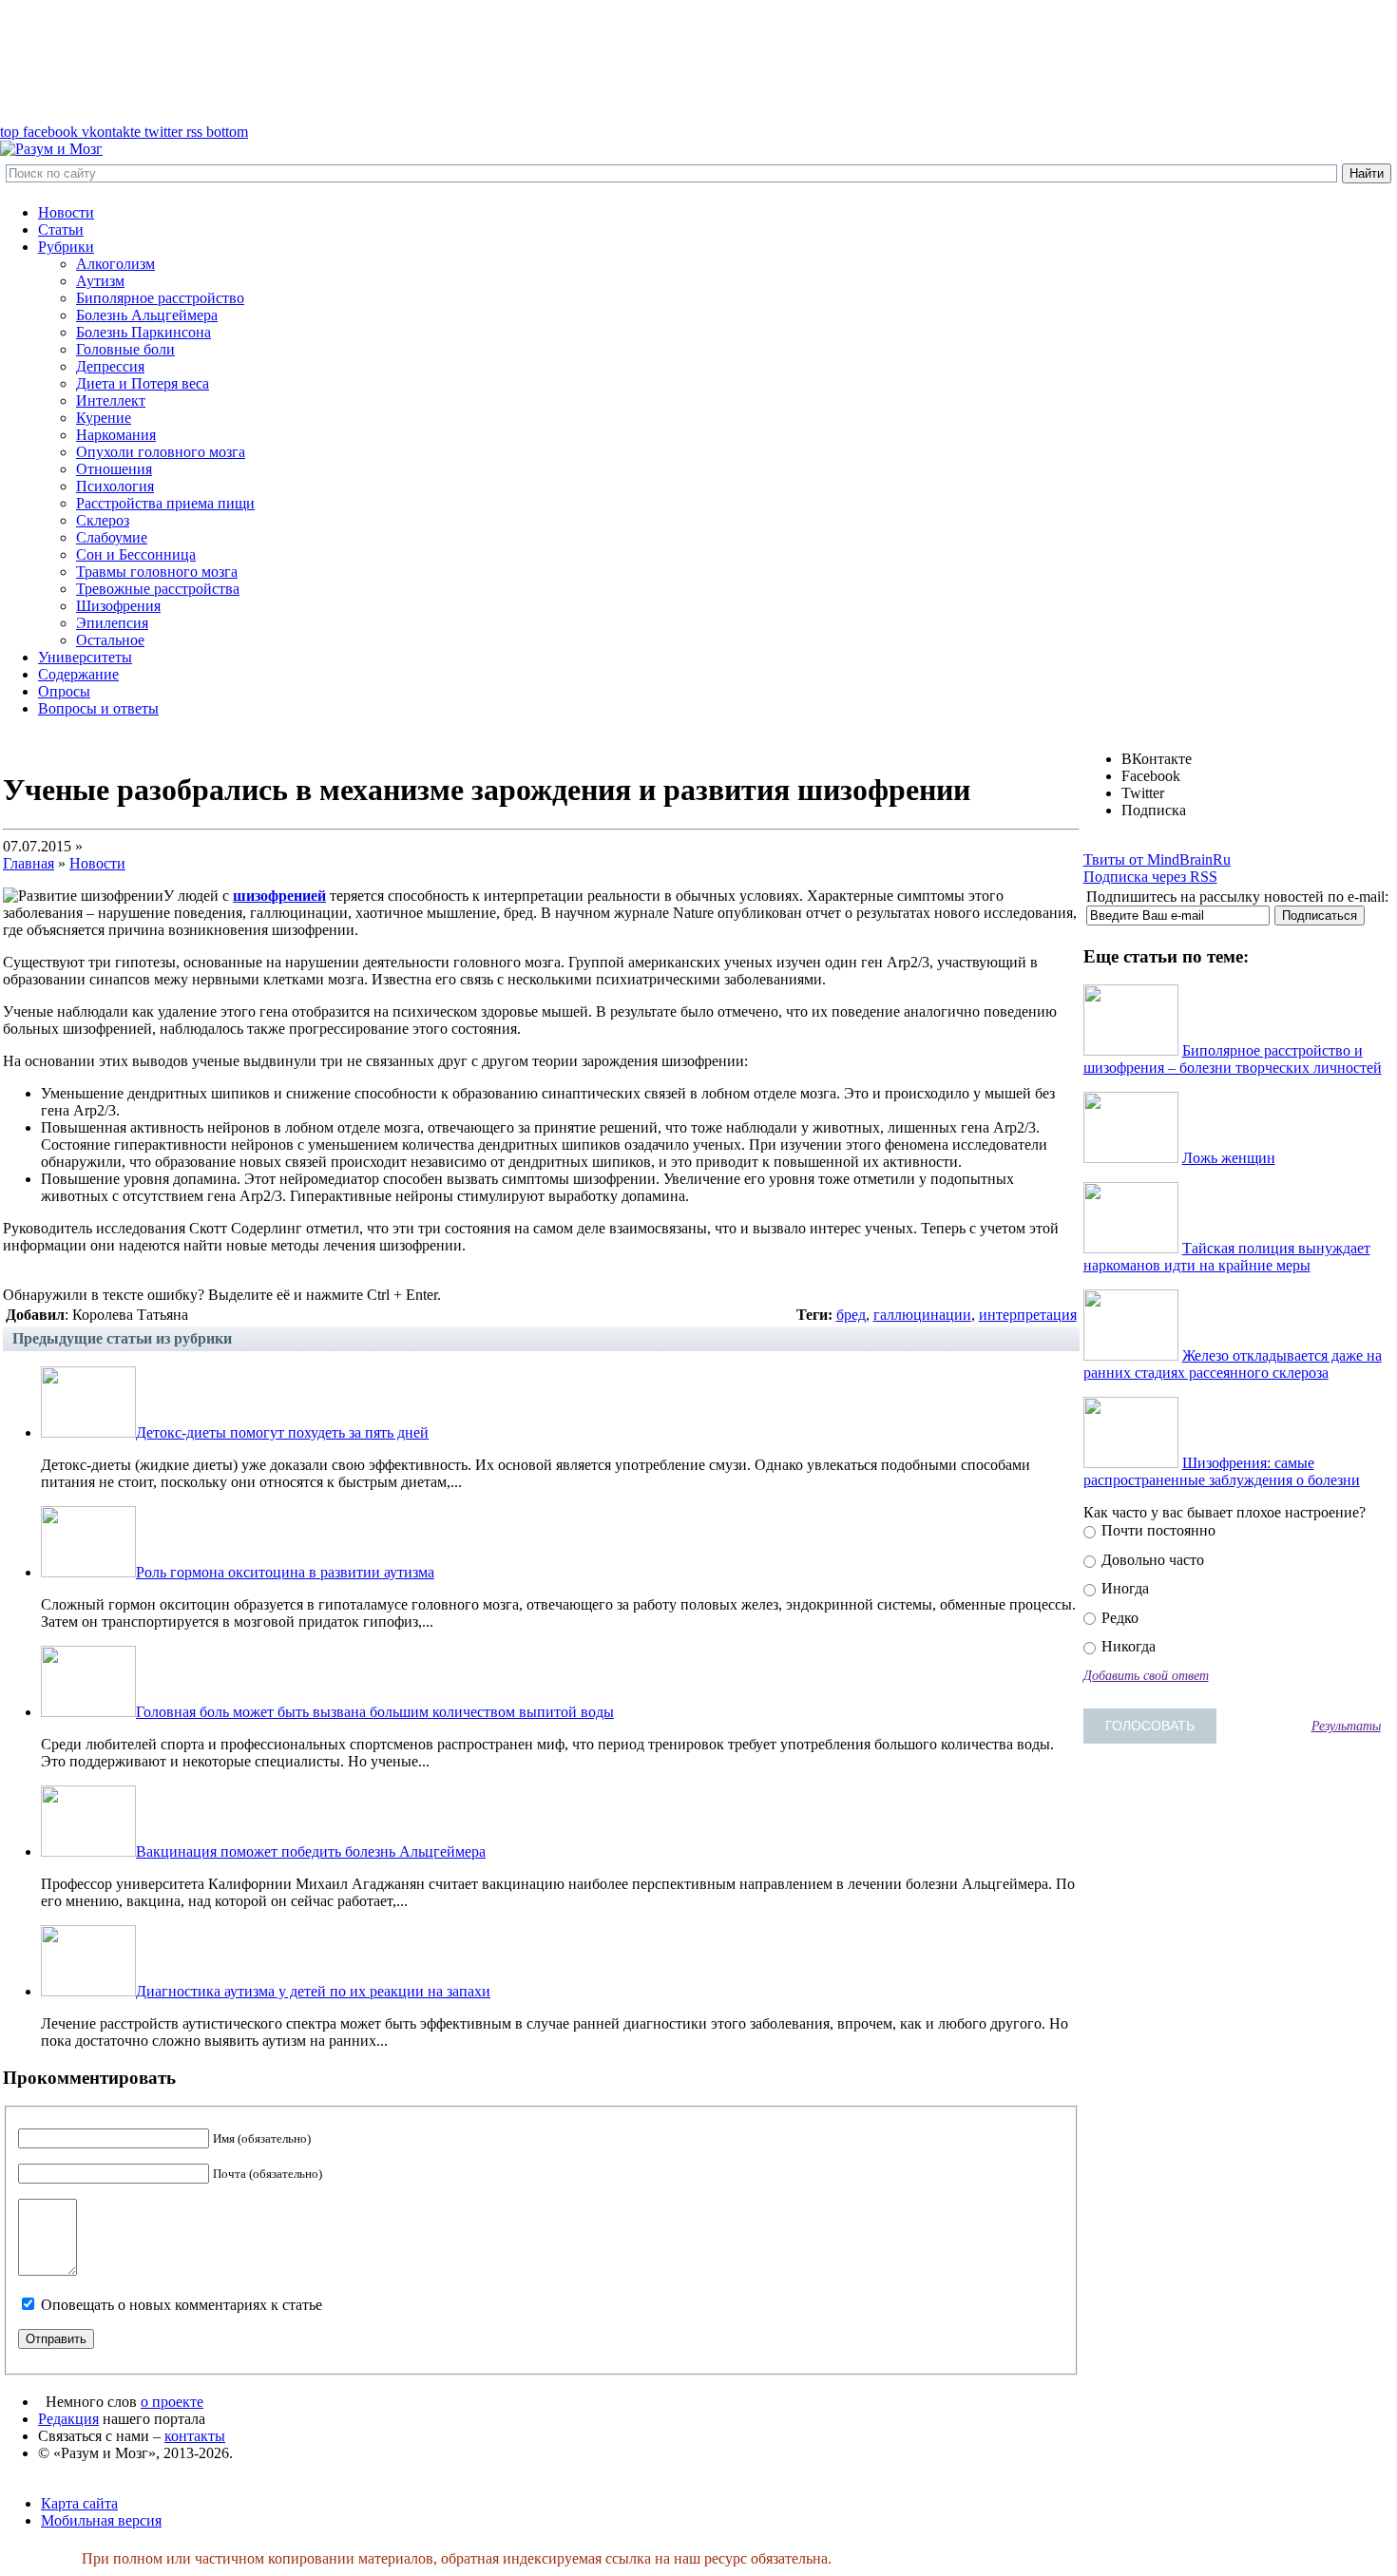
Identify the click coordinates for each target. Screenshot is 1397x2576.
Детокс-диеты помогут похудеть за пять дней (282, 1432)
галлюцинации (922, 1315)
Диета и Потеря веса (143, 383)
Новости (66, 212)
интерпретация (1028, 1315)
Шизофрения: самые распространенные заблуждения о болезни (1222, 1471)
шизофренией (279, 896)
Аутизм (100, 281)
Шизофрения (118, 606)
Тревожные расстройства (158, 589)
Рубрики (66, 247)
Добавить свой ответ (1146, 1675)
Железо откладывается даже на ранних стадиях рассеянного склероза (1233, 1364)
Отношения (114, 469)
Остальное (110, 640)
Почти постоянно (1157, 1530)
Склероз (103, 520)
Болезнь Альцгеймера (147, 315)
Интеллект (111, 401)
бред (851, 1315)
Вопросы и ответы (98, 708)
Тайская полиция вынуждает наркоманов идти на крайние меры (1227, 1257)
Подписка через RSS (1150, 877)
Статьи (61, 229)
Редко (1118, 1618)
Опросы (64, 691)
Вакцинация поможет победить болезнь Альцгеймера (311, 1851)
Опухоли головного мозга (161, 452)
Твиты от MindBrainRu (1157, 859)
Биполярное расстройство (160, 298)
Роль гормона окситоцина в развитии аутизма (285, 1572)
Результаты (1346, 1726)
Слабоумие (112, 537)
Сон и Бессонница (136, 554)
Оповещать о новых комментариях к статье (182, 2305)
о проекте (172, 2402)
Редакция (68, 2419)
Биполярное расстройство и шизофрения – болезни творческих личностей (1233, 1059)
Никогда (1127, 1646)
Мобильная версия (101, 2520)
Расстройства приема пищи (165, 503)
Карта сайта (79, 2503)
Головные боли (125, 349)
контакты (195, 2436)
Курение (104, 418)
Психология (115, 486)
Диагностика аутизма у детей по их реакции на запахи (313, 1991)
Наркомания (116, 435)
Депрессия (110, 366)
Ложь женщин (1229, 1158)
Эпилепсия (112, 623)
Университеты (85, 657)
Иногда (1123, 1588)
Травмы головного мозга (157, 572)
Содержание (78, 674)
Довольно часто (1151, 1560)
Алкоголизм (115, 264)
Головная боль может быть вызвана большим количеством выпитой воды (375, 1712)
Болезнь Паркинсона (144, 332)
